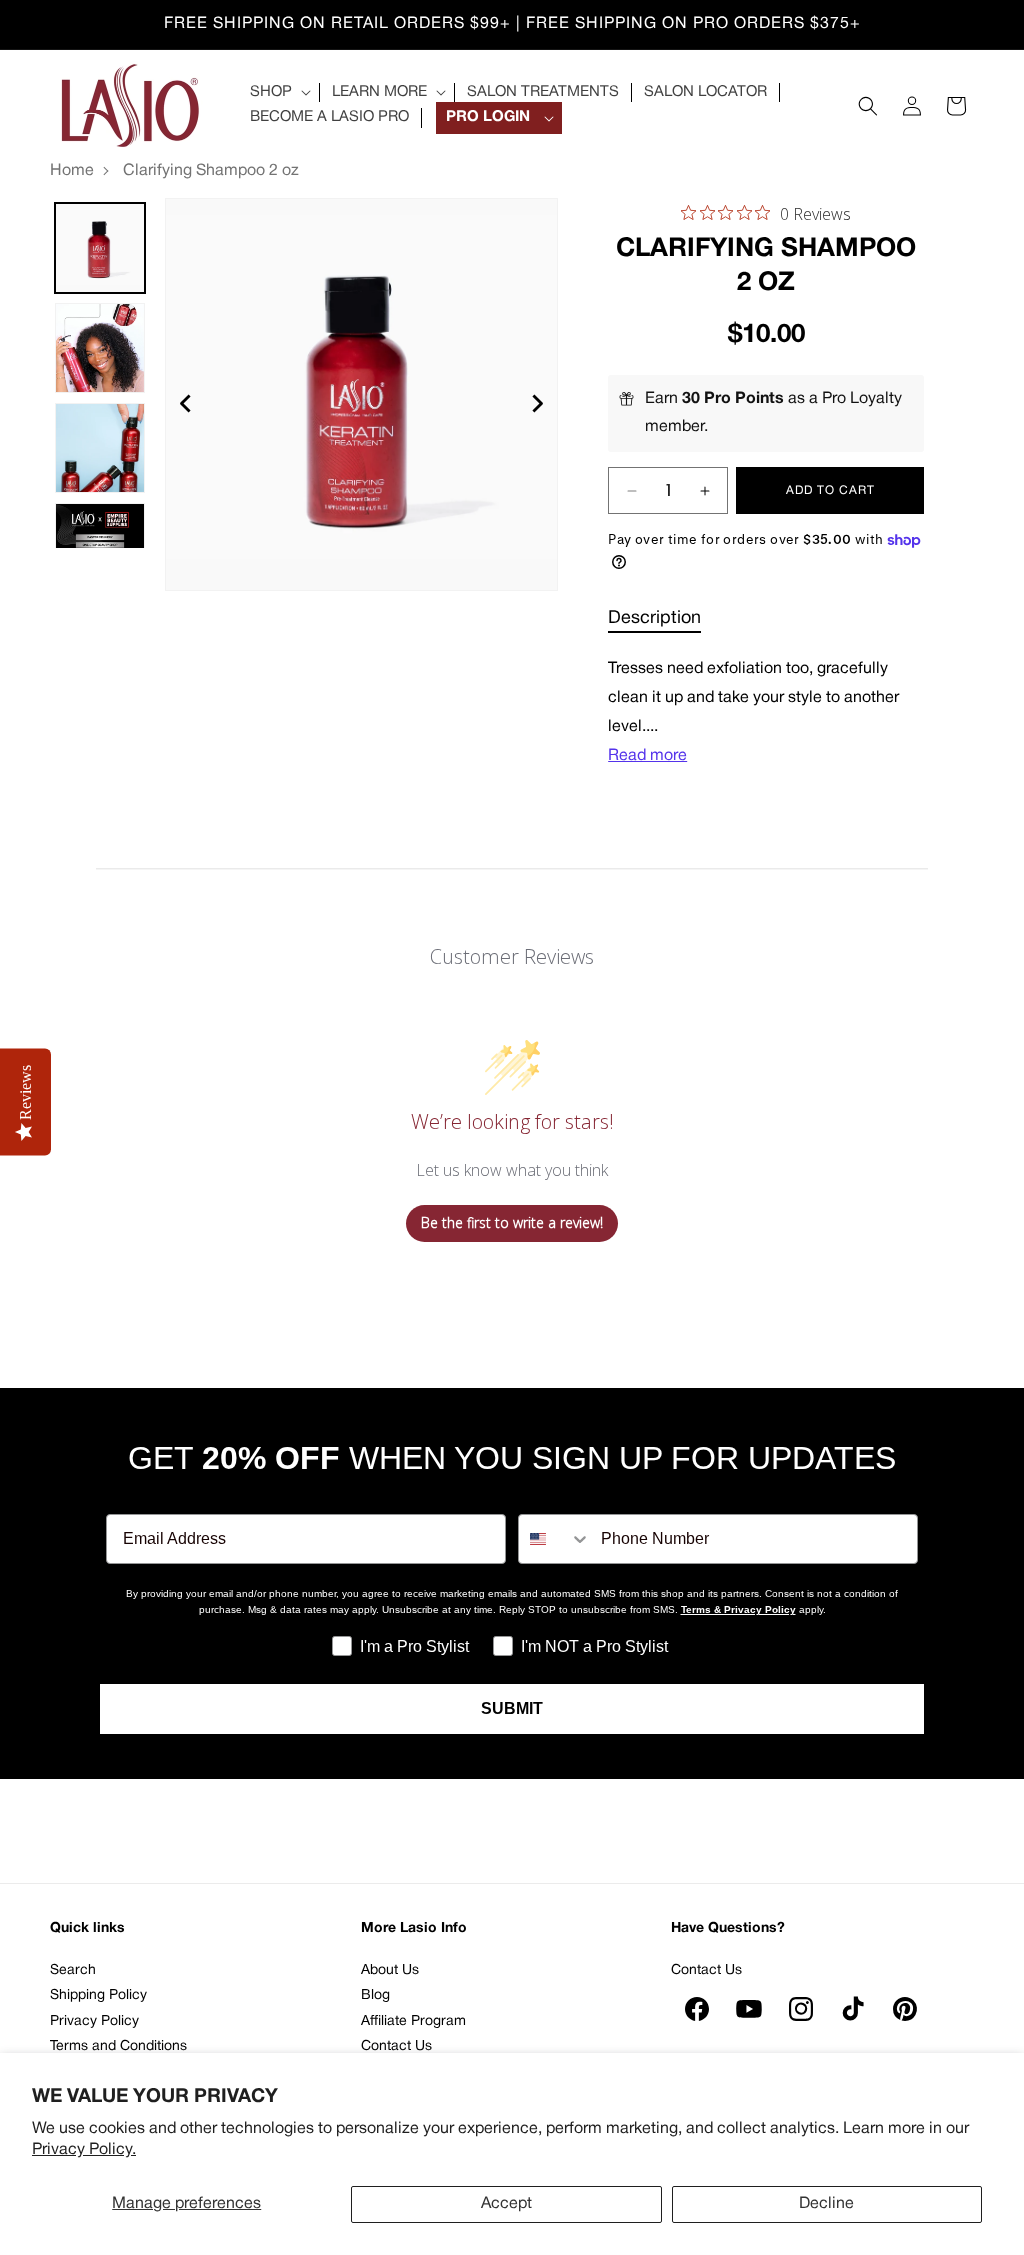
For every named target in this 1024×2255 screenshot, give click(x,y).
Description (654, 618)
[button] (278, 93)
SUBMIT (512, 1708)
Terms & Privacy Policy (738, 1609)
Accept (506, 2204)
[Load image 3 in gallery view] (100, 448)
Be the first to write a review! (512, 1222)
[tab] (654, 619)
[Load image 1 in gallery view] (100, 248)
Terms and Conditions (118, 2046)
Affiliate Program (413, 2021)
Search (73, 1970)
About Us (390, 1970)
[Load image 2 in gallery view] (100, 348)
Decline (826, 2204)
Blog (375, 1995)
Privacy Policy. (84, 2150)
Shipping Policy (98, 1995)
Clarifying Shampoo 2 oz (211, 171)
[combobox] (555, 1539)
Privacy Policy (94, 2021)
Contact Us (396, 2046)
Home (72, 171)
